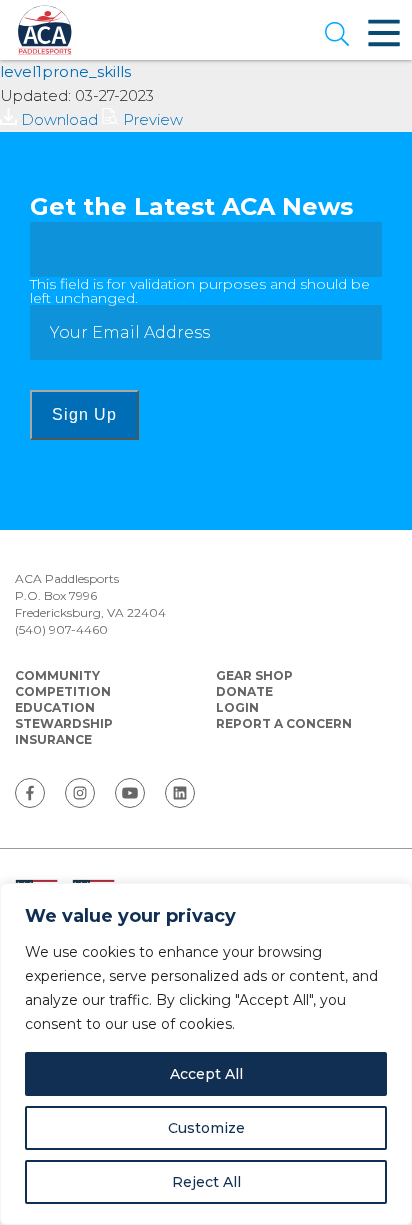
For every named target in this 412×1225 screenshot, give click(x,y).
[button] (337, 36)
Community (57, 675)
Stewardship (64, 723)
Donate (244, 691)
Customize (206, 1128)
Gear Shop (254, 675)
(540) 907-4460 (61, 629)
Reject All (206, 1182)
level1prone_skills (65, 71)
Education (55, 707)
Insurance (53, 739)
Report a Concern (284, 723)
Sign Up (84, 414)
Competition (63, 691)
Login (237, 707)
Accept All (206, 1074)
